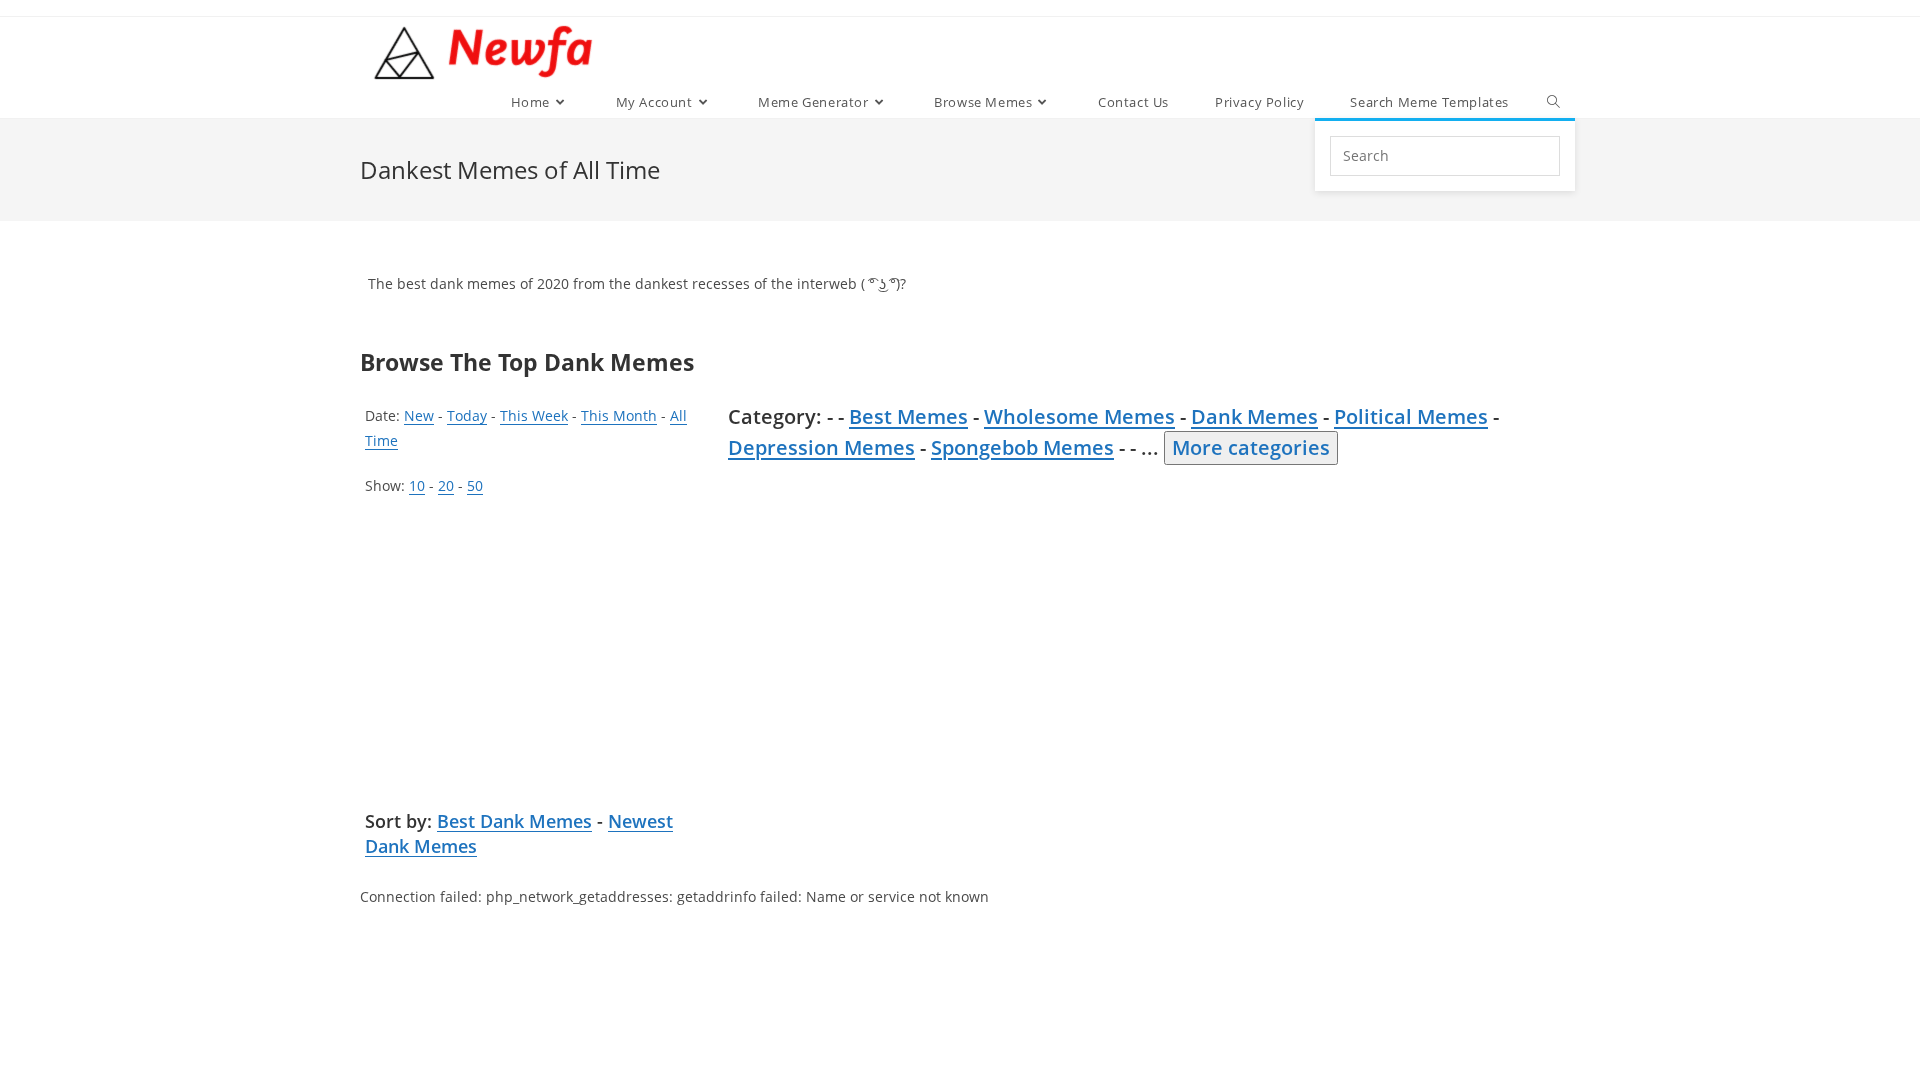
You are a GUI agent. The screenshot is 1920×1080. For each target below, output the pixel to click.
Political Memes (1411, 416)
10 (417, 485)
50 (475, 485)
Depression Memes (821, 447)
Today (467, 415)
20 (446, 485)
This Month (619, 415)
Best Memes (908, 416)
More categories (1251, 447)
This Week (534, 415)
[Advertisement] (540, 659)
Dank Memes (1254, 416)
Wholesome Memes (1079, 416)
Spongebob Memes (1022, 447)
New (419, 415)
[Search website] (1553, 102)
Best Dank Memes (514, 821)
